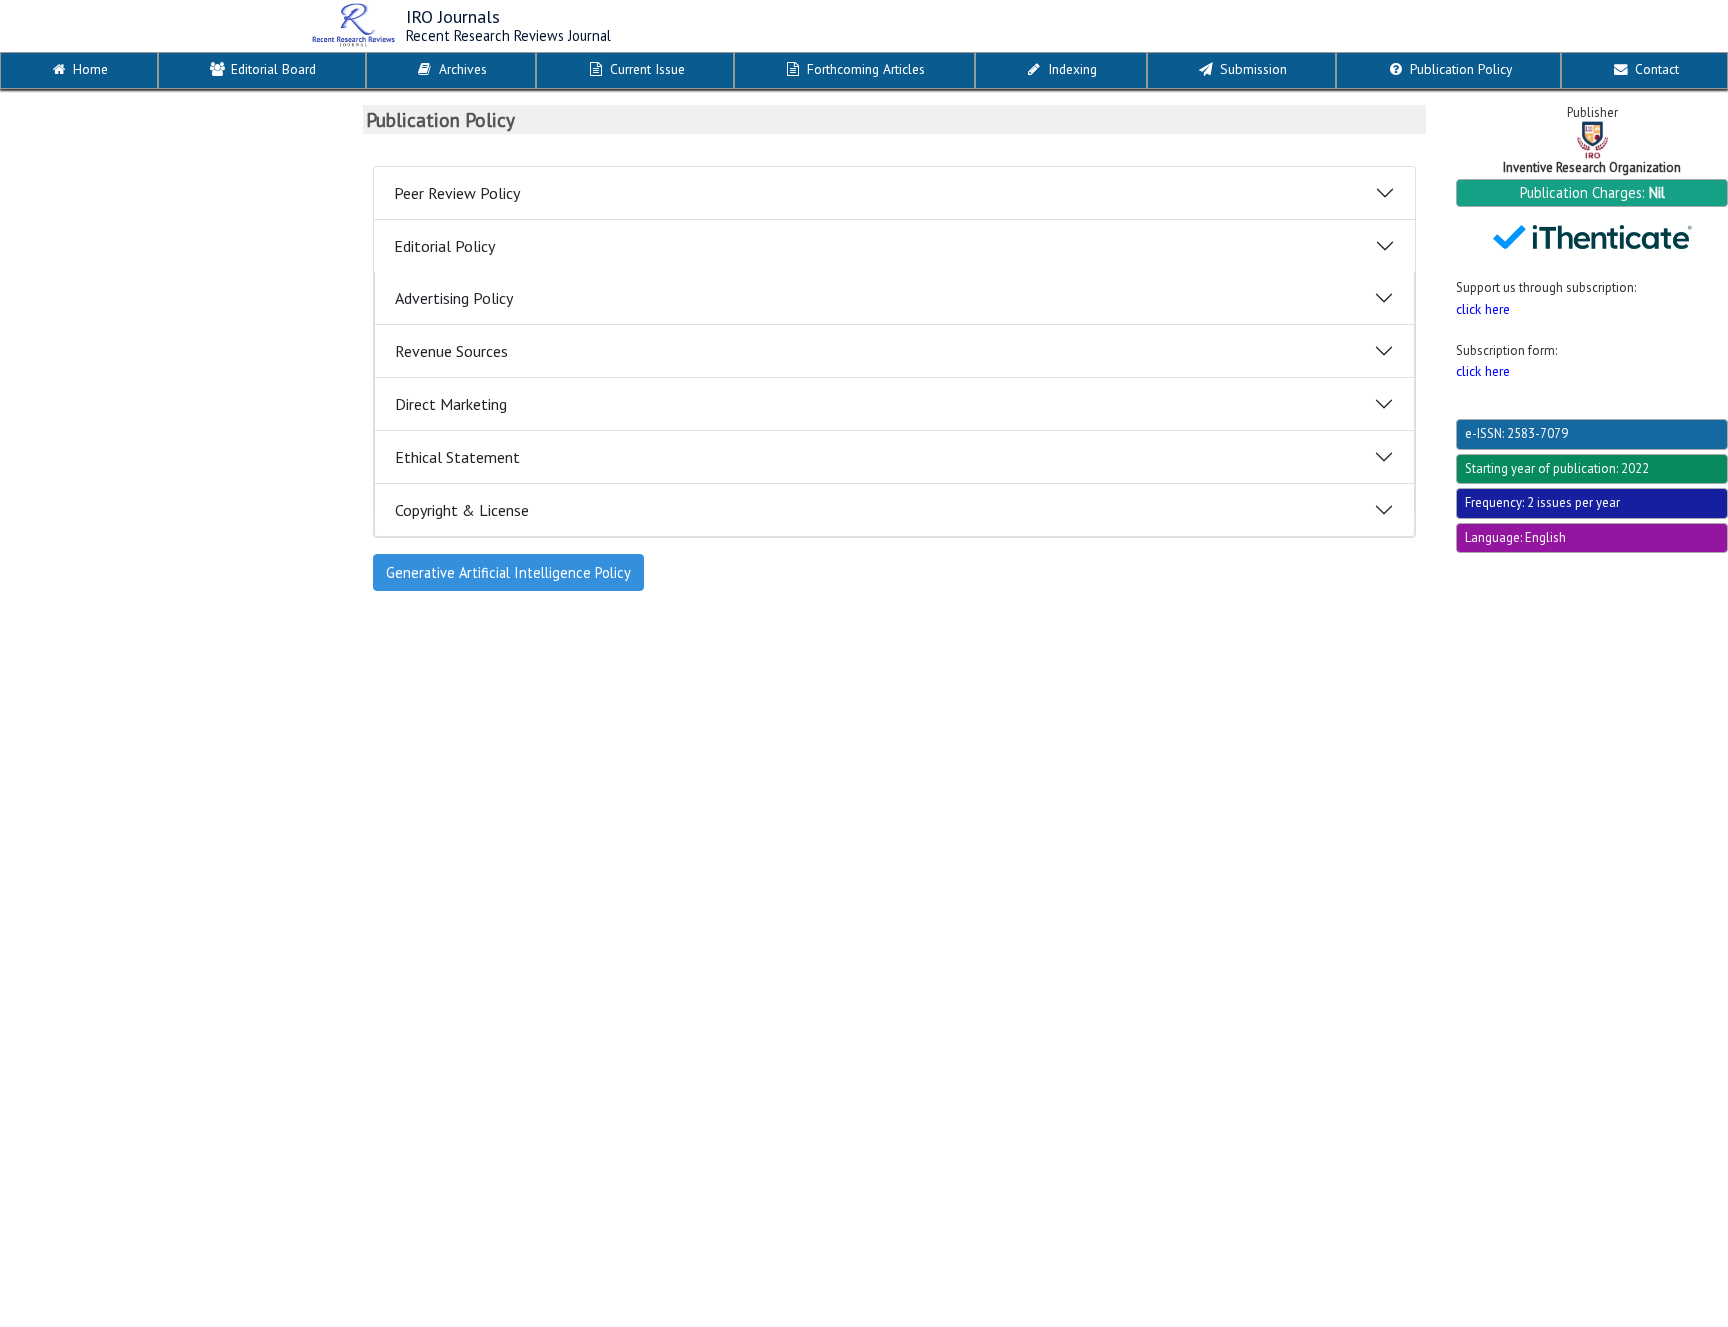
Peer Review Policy (457, 193)
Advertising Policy (454, 298)
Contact (1655, 69)
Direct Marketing (451, 404)
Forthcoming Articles (864, 69)
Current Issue (645, 69)
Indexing (1070, 69)
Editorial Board (271, 69)
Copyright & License (462, 510)
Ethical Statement (457, 457)
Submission (1251, 69)
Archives (461, 69)
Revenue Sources (451, 351)
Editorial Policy (444, 246)
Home (88, 69)
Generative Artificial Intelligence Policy (508, 572)
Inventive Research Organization (1592, 167)
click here (1483, 309)
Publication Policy (1459, 69)
